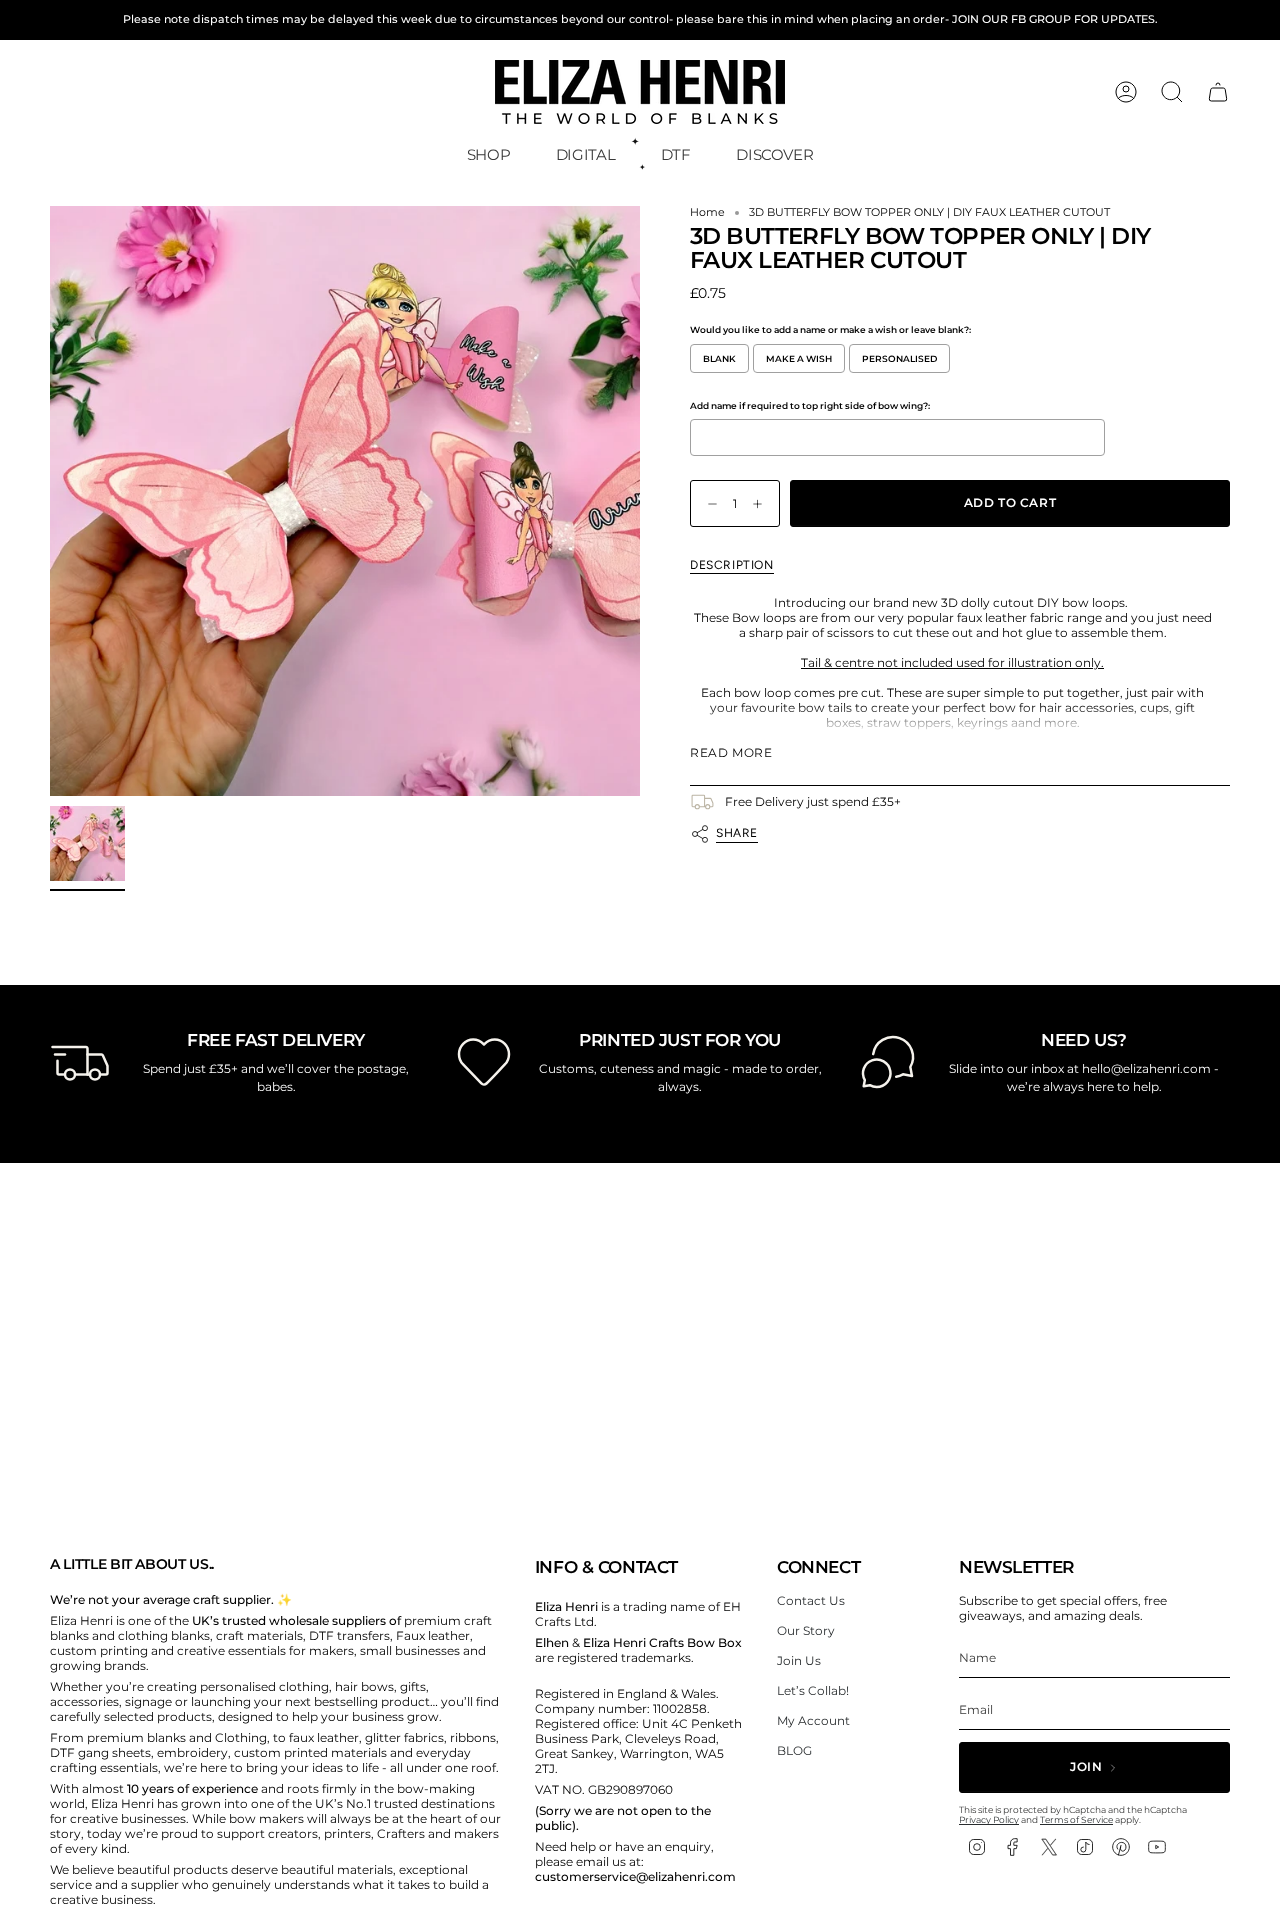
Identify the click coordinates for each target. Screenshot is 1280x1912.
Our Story (806, 1630)
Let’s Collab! (813, 1690)
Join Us (799, 1660)
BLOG (794, 1750)
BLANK (719, 358)
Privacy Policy (989, 1819)
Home (707, 212)
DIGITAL (585, 154)
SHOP (489, 154)
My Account (813, 1720)
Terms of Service (1076, 1819)
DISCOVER (774, 154)
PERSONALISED (899, 358)
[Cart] (1218, 92)
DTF (676, 154)
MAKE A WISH (799, 358)
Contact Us (811, 1600)
